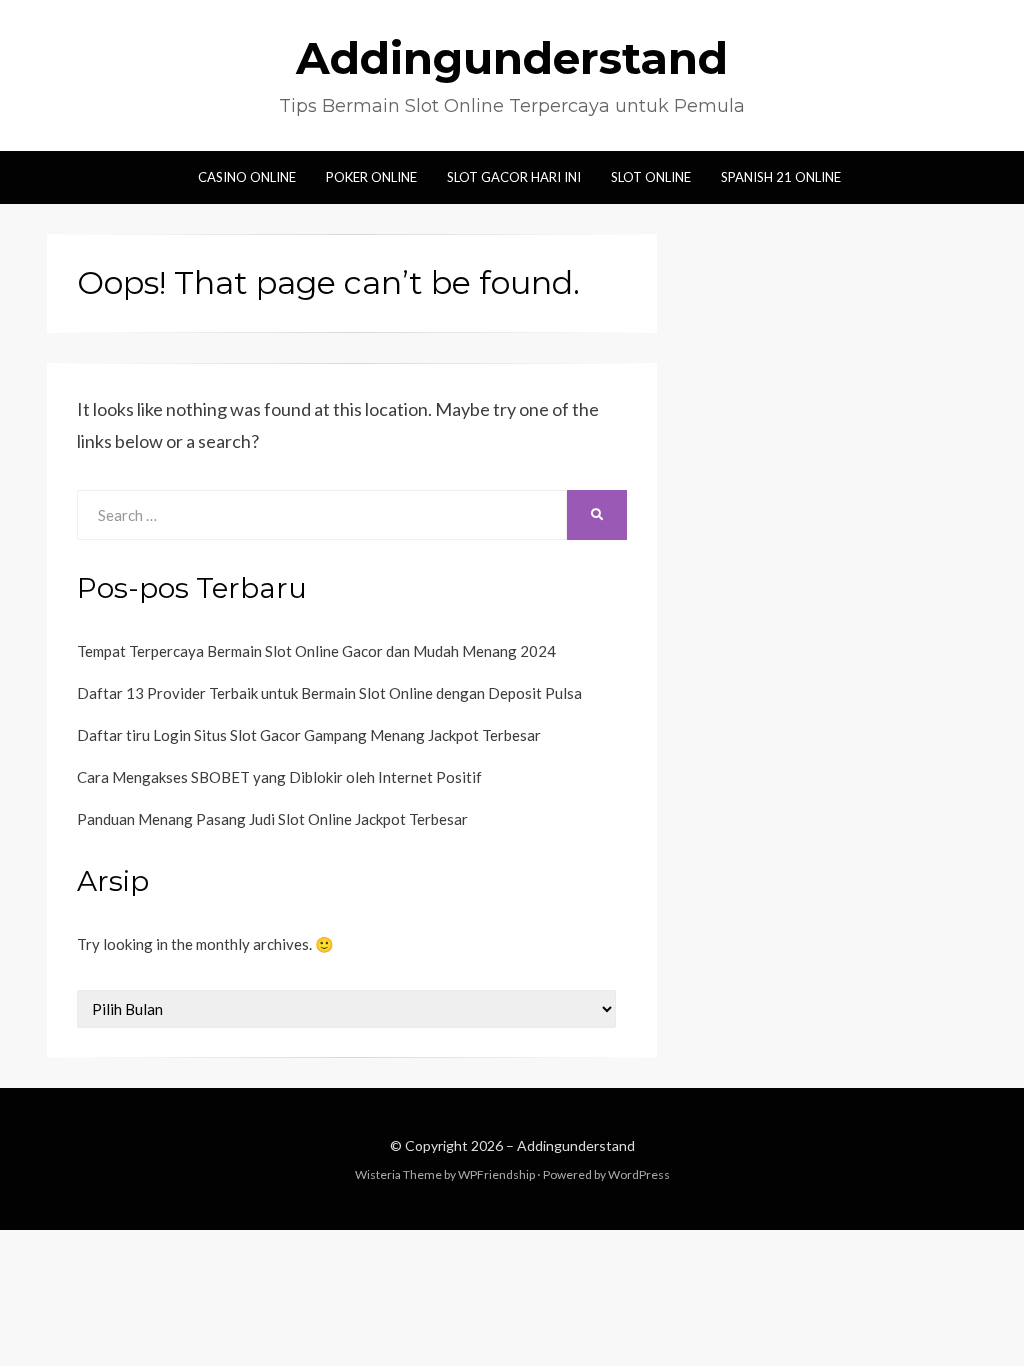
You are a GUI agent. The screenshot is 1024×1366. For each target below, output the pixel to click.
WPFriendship (496, 1174)
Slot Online (651, 177)
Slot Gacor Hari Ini (514, 177)
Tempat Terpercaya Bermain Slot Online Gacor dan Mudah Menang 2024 (316, 651)
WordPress (639, 1174)
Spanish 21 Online (781, 177)
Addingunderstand (512, 58)
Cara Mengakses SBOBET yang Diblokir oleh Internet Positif (279, 777)
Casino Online (247, 177)
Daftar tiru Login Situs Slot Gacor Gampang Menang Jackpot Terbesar (309, 735)
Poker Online (371, 177)
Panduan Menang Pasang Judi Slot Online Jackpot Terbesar (272, 819)
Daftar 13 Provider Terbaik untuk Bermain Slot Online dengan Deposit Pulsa (329, 693)
